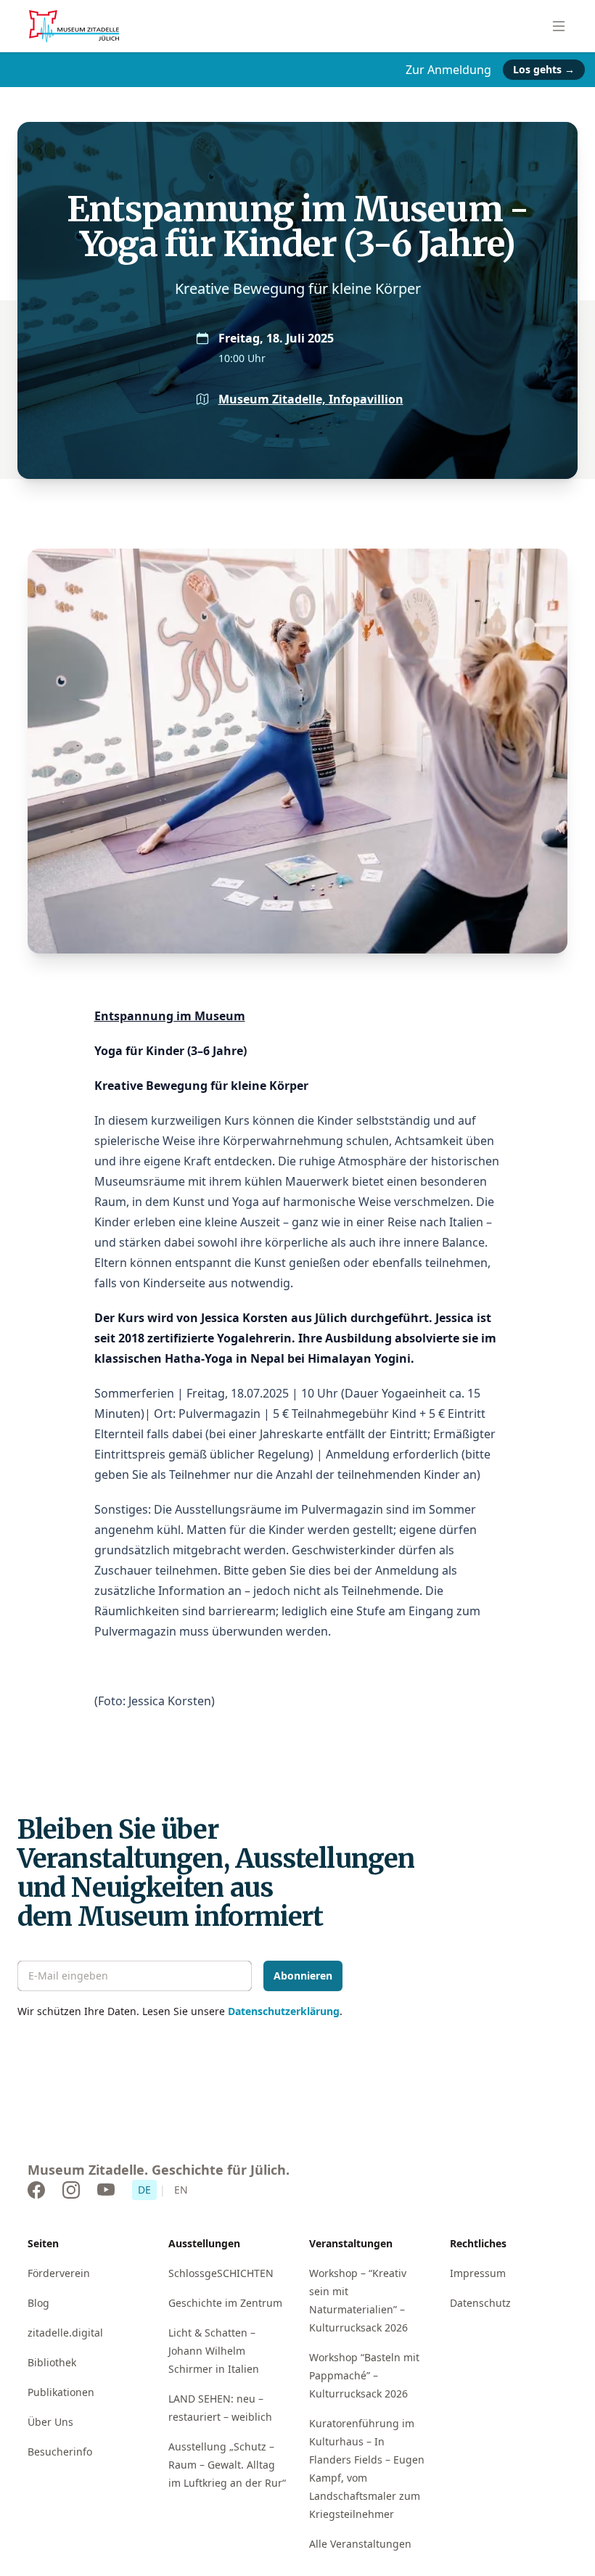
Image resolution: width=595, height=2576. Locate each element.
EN (181, 2190)
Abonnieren (303, 1976)
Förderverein (59, 2273)
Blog (38, 2303)
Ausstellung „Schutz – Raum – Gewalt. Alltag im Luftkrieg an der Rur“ (227, 2465)
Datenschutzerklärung (284, 2011)
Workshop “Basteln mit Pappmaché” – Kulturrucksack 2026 (364, 2375)
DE (144, 2190)
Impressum (478, 2273)
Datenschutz (480, 2303)
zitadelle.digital (65, 2333)
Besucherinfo (60, 2452)
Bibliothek (52, 2362)
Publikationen (61, 2392)
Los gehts (544, 69)
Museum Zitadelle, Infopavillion (311, 399)
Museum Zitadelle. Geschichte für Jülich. (159, 2170)
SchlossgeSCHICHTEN (221, 2273)
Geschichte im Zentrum (225, 2303)
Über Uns (50, 2422)
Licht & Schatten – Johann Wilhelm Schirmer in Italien (214, 2351)
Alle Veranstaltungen (360, 2544)
